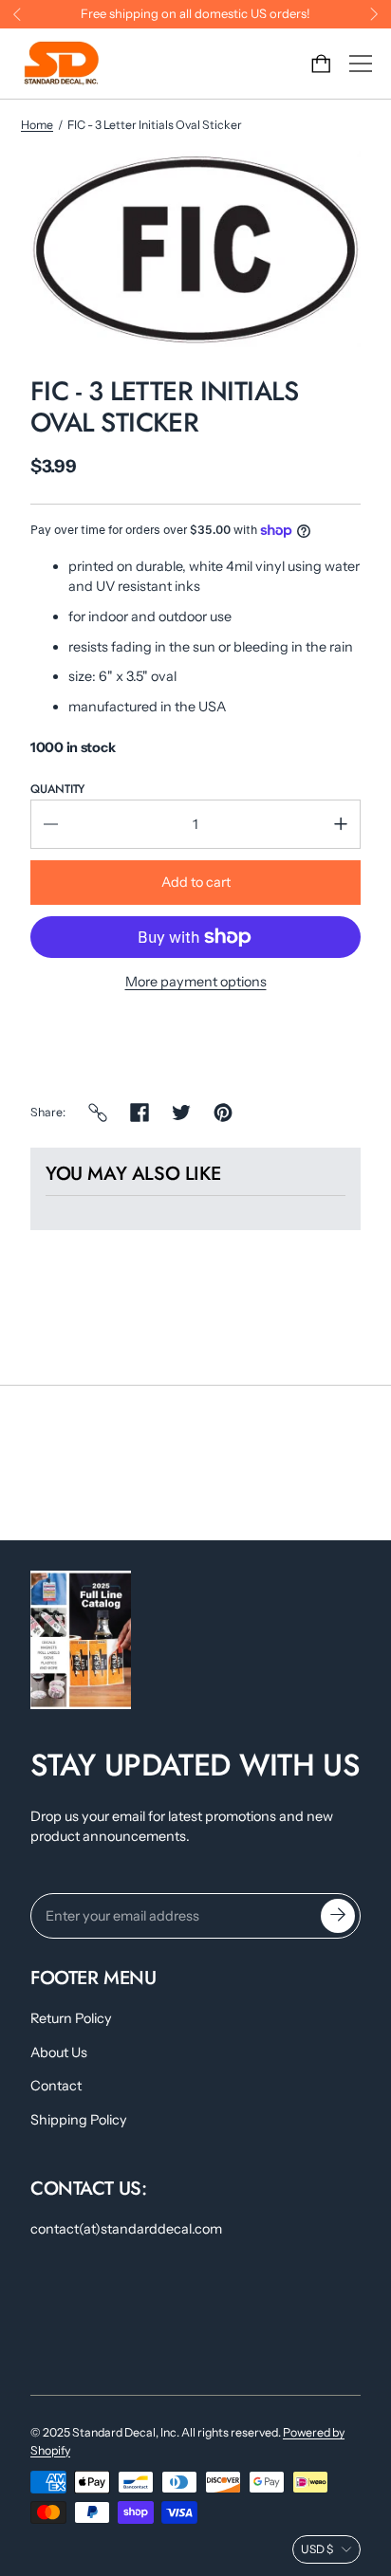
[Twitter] (181, 1113)
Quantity (57, 789)
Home (37, 125)
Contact (56, 2086)
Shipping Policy (79, 2120)
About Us (59, 2052)
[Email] (98, 1113)
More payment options (196, 982)
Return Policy (71, 2018)
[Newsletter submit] (338, 1916)
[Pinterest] (223, 1113)
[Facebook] (140, 1113)
